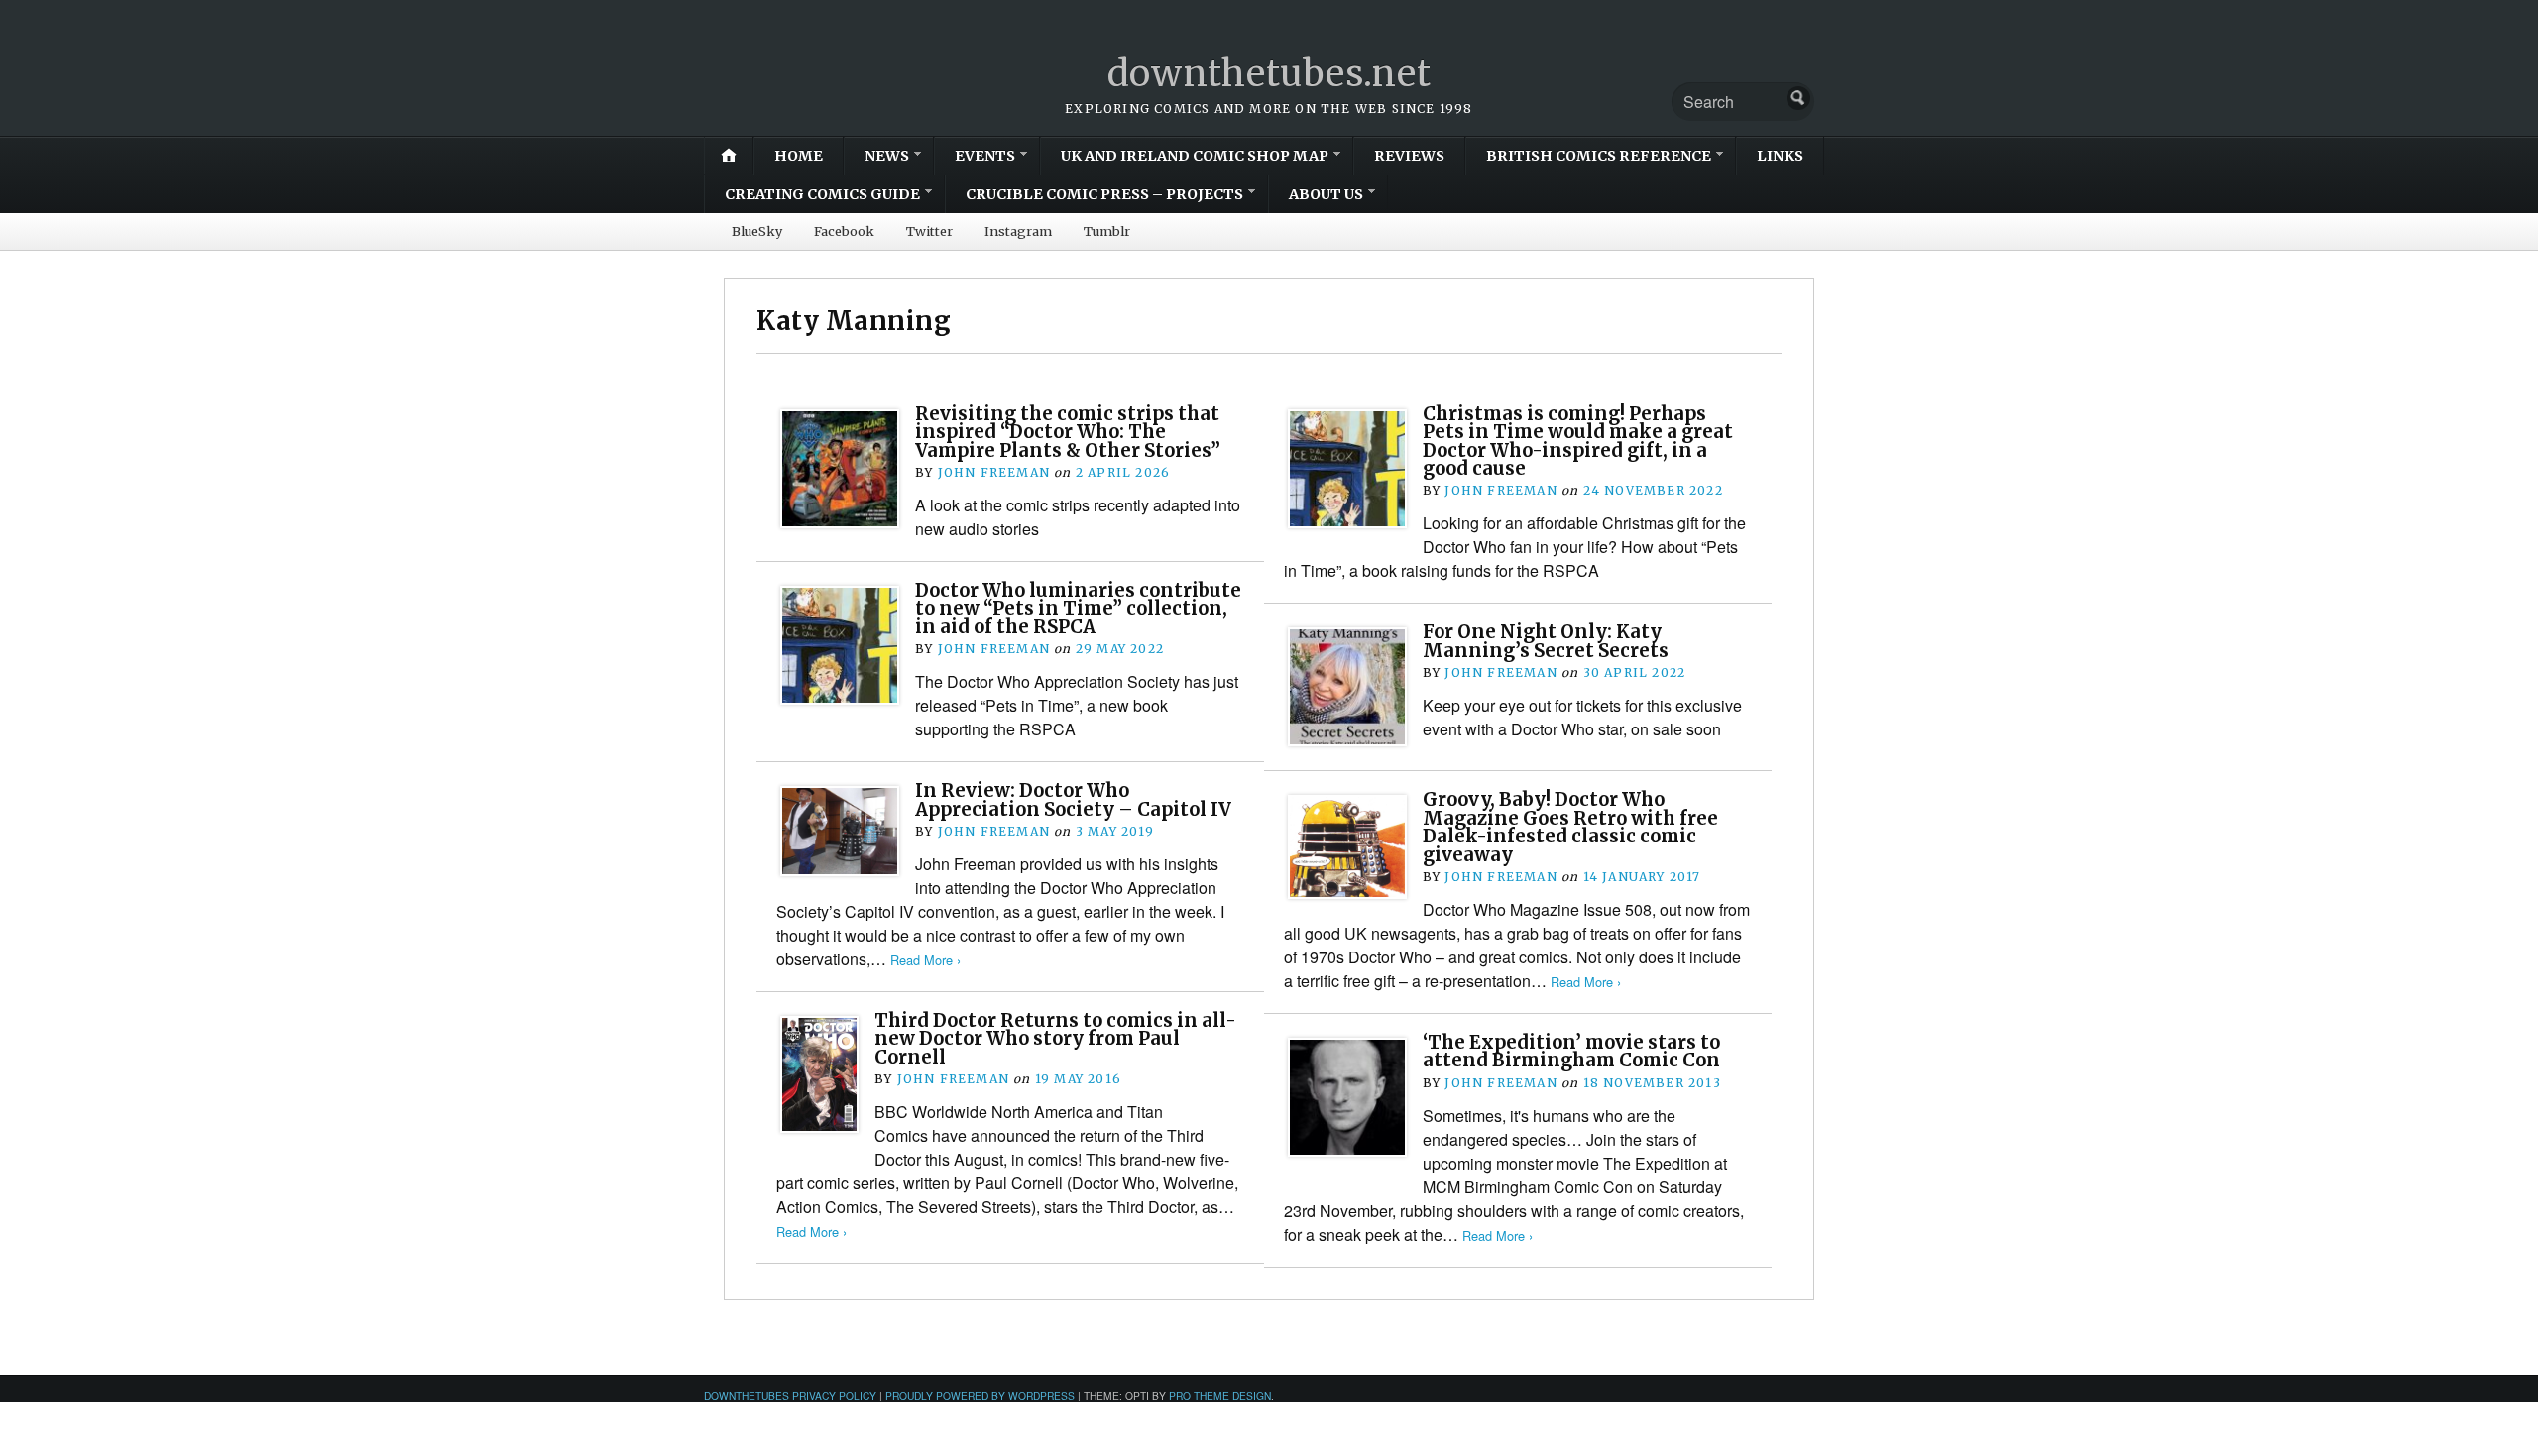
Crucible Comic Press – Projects (1104, 194)
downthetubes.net (1269, 74)
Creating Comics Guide (822, 194)
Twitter (929, 231)
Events (985, 156)
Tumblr (1107, 231)
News (887, 156)
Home (799, 156)
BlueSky (757, 231)
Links (1780, 156)
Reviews (1409, 156)
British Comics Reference (1599, 156)
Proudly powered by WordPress (980, 1395)
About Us (1326, 194)
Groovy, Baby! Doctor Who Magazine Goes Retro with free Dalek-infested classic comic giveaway (1570, 827)
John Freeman (994, 472)
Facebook (844, 231)
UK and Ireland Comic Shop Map (1195, 156)
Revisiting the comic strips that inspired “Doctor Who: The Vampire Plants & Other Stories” (1068, 432)
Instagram (1018, 231)
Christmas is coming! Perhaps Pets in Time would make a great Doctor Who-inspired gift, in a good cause (1578, 441)
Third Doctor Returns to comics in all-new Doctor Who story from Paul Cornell (1055, 1039)
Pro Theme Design (1220, 1395)
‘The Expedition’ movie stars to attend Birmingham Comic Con (1571, 1051)
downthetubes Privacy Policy (790, 1395)
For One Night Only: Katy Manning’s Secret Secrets (1546, 641)
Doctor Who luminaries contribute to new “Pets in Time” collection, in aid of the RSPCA (1078, 609)
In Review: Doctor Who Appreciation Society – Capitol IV (1073, 799)
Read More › (925, 960)
